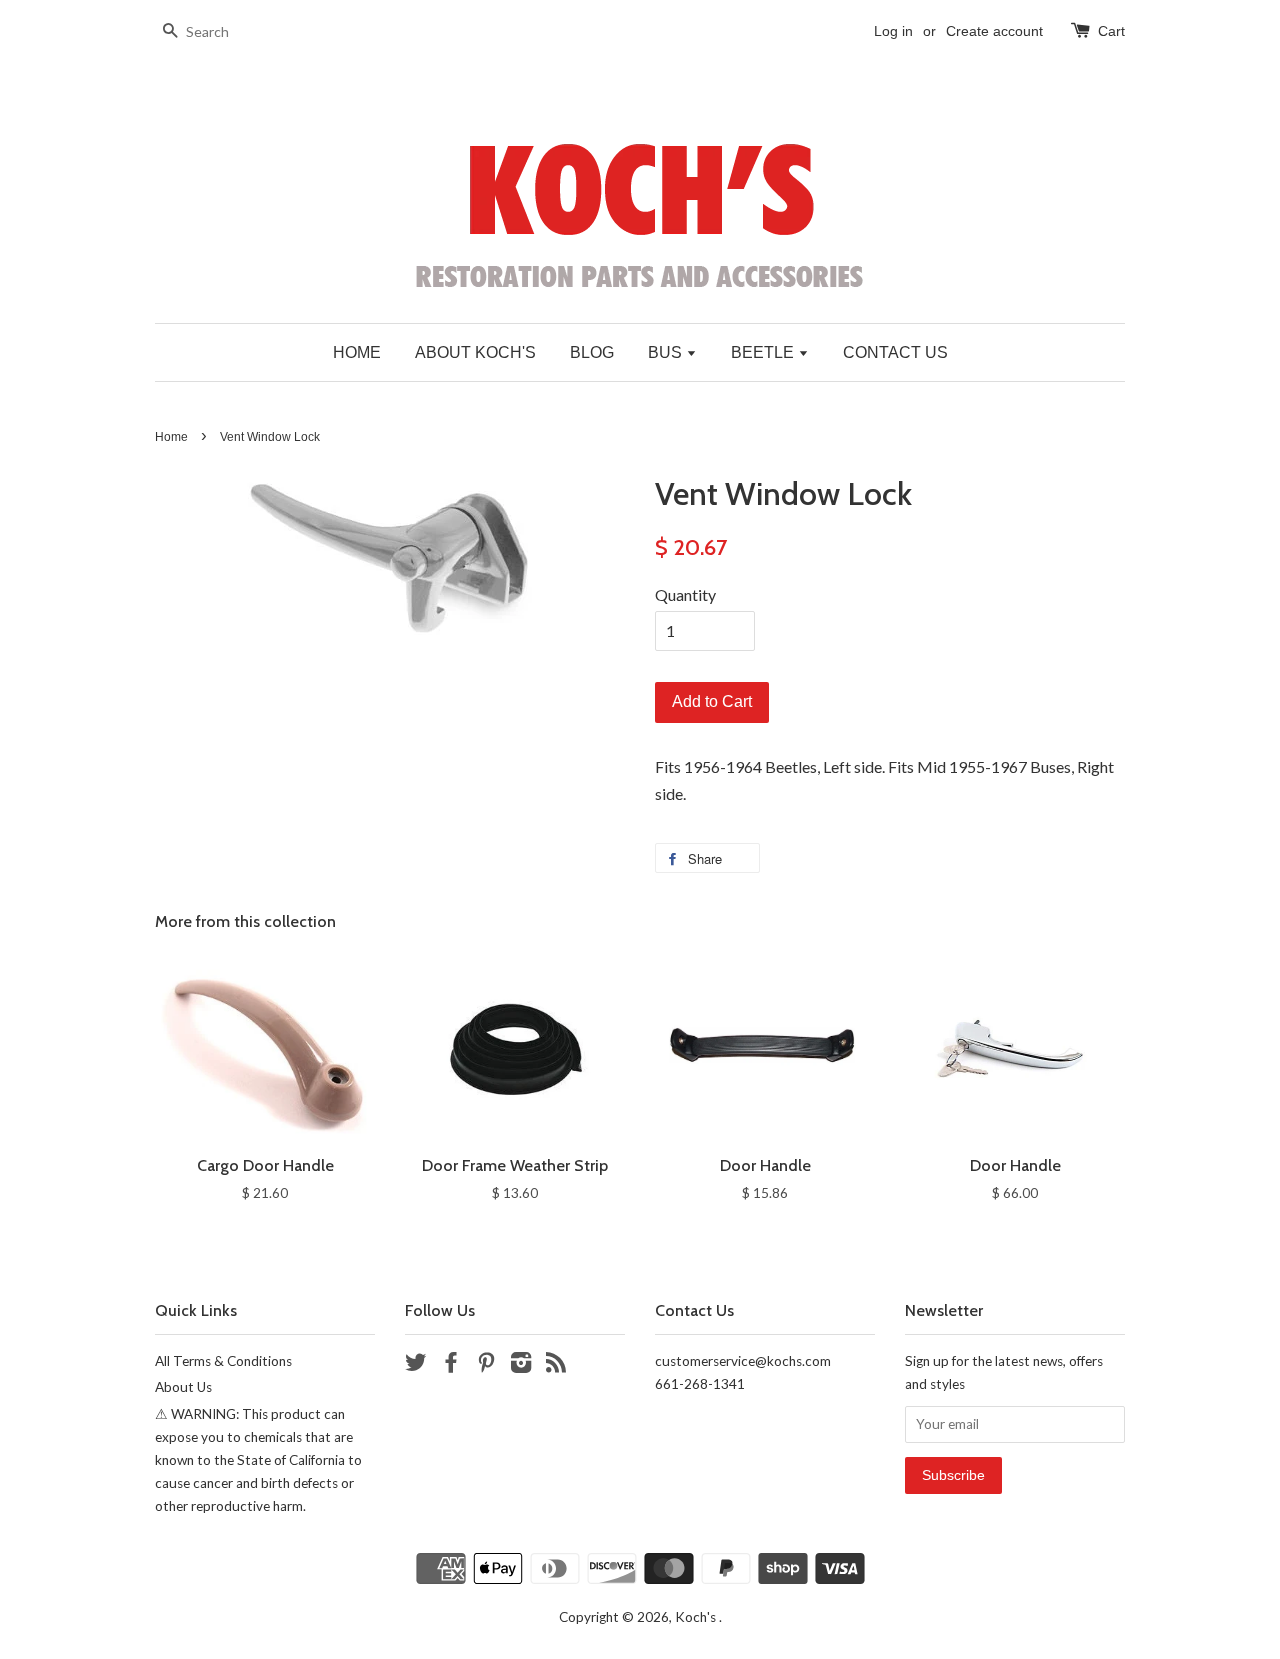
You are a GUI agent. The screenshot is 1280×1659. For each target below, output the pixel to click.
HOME (357, 352)
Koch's (697, 1617)
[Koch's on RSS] (556, 1366)
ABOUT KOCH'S (475, 352)
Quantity (685, 594)
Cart (1111, 31)
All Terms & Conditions (223, 1361)
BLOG (592, 352)
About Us (183, 1387)
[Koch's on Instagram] (521, 1366)
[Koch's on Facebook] (451, 1366)
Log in (893, 31)
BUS (667, 352)
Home (171, 437)
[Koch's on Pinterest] (486, 1366)
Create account (994, 31)
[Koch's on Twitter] (416, 1366)
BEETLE (764, 352)
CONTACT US (895, 352)
